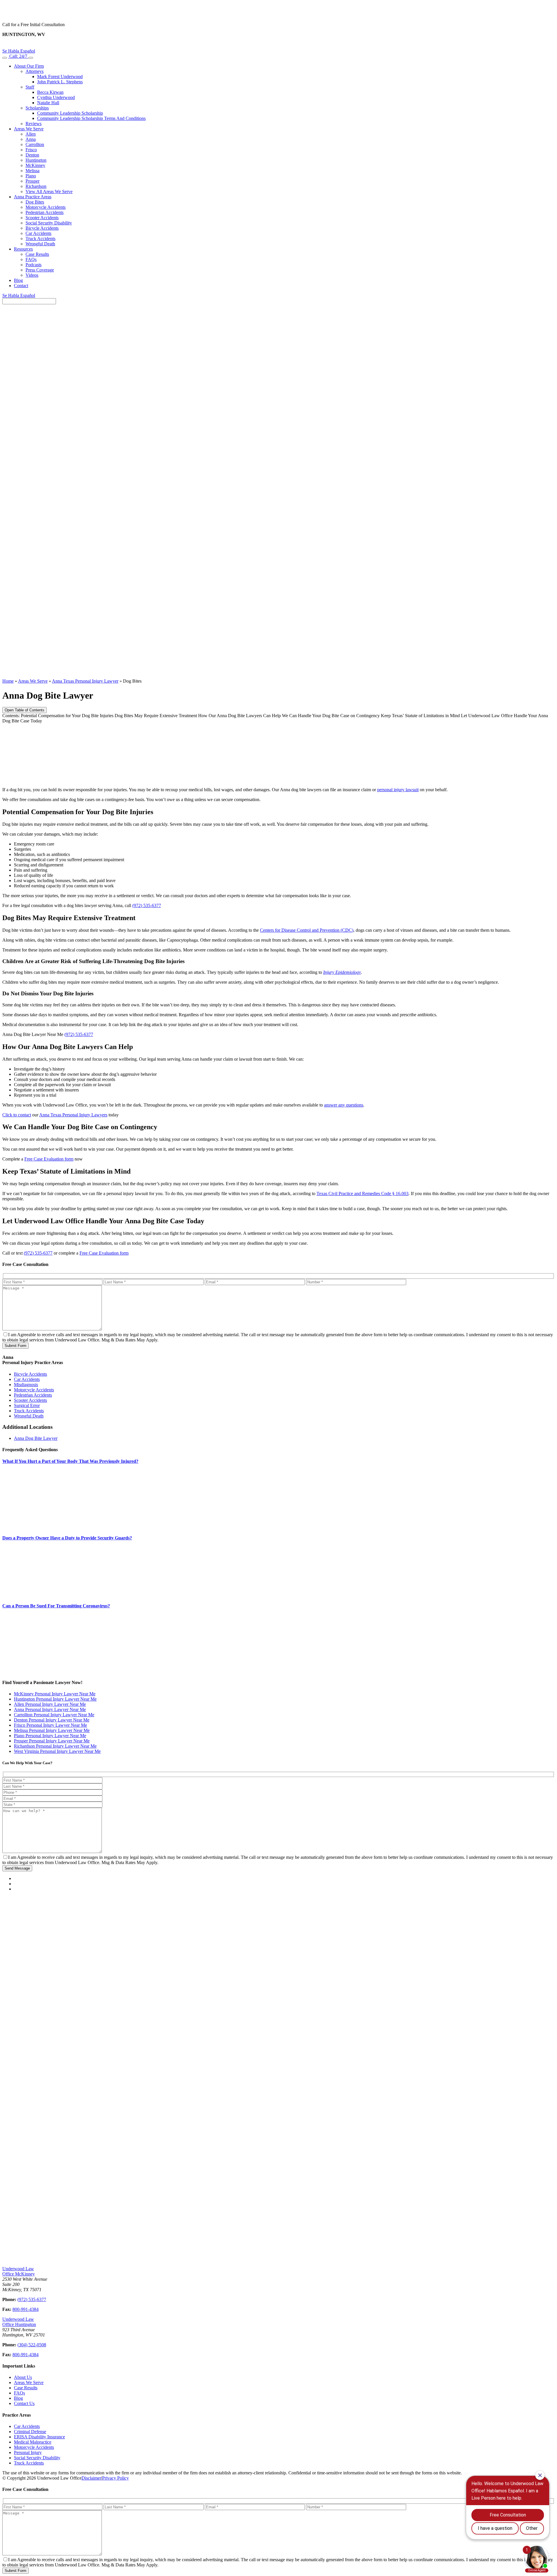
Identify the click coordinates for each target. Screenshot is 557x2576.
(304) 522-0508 (32, 2345)
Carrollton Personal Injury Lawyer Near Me (54, 1715)
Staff (30, 87)
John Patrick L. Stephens (60, 82)
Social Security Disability (49, 223)
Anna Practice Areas (33, 197)
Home (8, 681)
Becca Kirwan (50, 92)
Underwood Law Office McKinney (19, 2271)
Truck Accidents (40, 239)
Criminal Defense (30, 2432)
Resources (23, 249)
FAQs (31, 259)
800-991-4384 (26, 2309)
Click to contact (17, 1115)
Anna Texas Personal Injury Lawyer (85, 681)
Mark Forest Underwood (60, 77)
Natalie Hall (48, 103)
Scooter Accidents (42, 218)
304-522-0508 (278, 45)
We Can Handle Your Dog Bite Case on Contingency (331, 716)
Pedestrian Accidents (45, 212)
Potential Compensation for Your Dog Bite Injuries (67, 716)
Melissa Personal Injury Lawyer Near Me (52, 1730)
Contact (21, 286)
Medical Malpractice (33, 2442)
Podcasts (34, 265)
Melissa (32, 171)
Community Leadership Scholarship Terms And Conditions (91, 118)
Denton (32, 155)
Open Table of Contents (25, 710)
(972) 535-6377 (147, 905)
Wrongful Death (40, 244)
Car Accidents (38, 233)
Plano (31, 176)
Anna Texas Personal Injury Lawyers (73, 1115)
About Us (23, 2377)
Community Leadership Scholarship (70, 113)
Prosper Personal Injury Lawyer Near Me (52, 1741)
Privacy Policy (115, 2478)
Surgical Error (27, 1405)
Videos (32, 275)
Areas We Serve (29, 129)
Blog (18, 280)
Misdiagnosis (26, 1385)
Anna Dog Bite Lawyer (36, 1438)
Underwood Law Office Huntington (19, 2322)
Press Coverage (40, 270)
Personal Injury (28, 2452)
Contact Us (24, 2403)
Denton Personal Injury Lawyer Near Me (52, 1720)
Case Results (37, 254)
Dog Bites (35, 202)
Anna (31, 139)
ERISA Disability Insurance (39, 2437)
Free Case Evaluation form (49, 1159)
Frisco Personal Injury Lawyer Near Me (50, 1725)
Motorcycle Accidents (46, 207)
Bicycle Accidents (42, 228)
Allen (31, 134)
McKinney (35, 165)
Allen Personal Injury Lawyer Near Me (50, 1704)
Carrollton (35, 144)
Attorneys (35, 71)
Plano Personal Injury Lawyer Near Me (50, 1736)
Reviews (34, 124)
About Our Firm (29, 66)
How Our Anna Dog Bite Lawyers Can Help (239, 716)
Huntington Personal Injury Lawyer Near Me (55, 1699)
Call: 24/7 (18, 56)
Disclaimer (91, 2478)
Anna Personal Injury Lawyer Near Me (50, 1709)
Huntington (36, 160)
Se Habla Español (19, 51)
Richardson (36, 186)
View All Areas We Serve (49, 191)
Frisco (31, 150)
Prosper (32, 181)
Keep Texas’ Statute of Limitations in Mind (420, 716)
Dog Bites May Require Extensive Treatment (156, 716)
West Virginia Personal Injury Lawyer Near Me (57, 1751)
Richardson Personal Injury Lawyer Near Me (55, 1746)
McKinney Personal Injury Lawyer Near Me (55, 1694)
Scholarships (37, 108)
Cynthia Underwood (56, 97)
